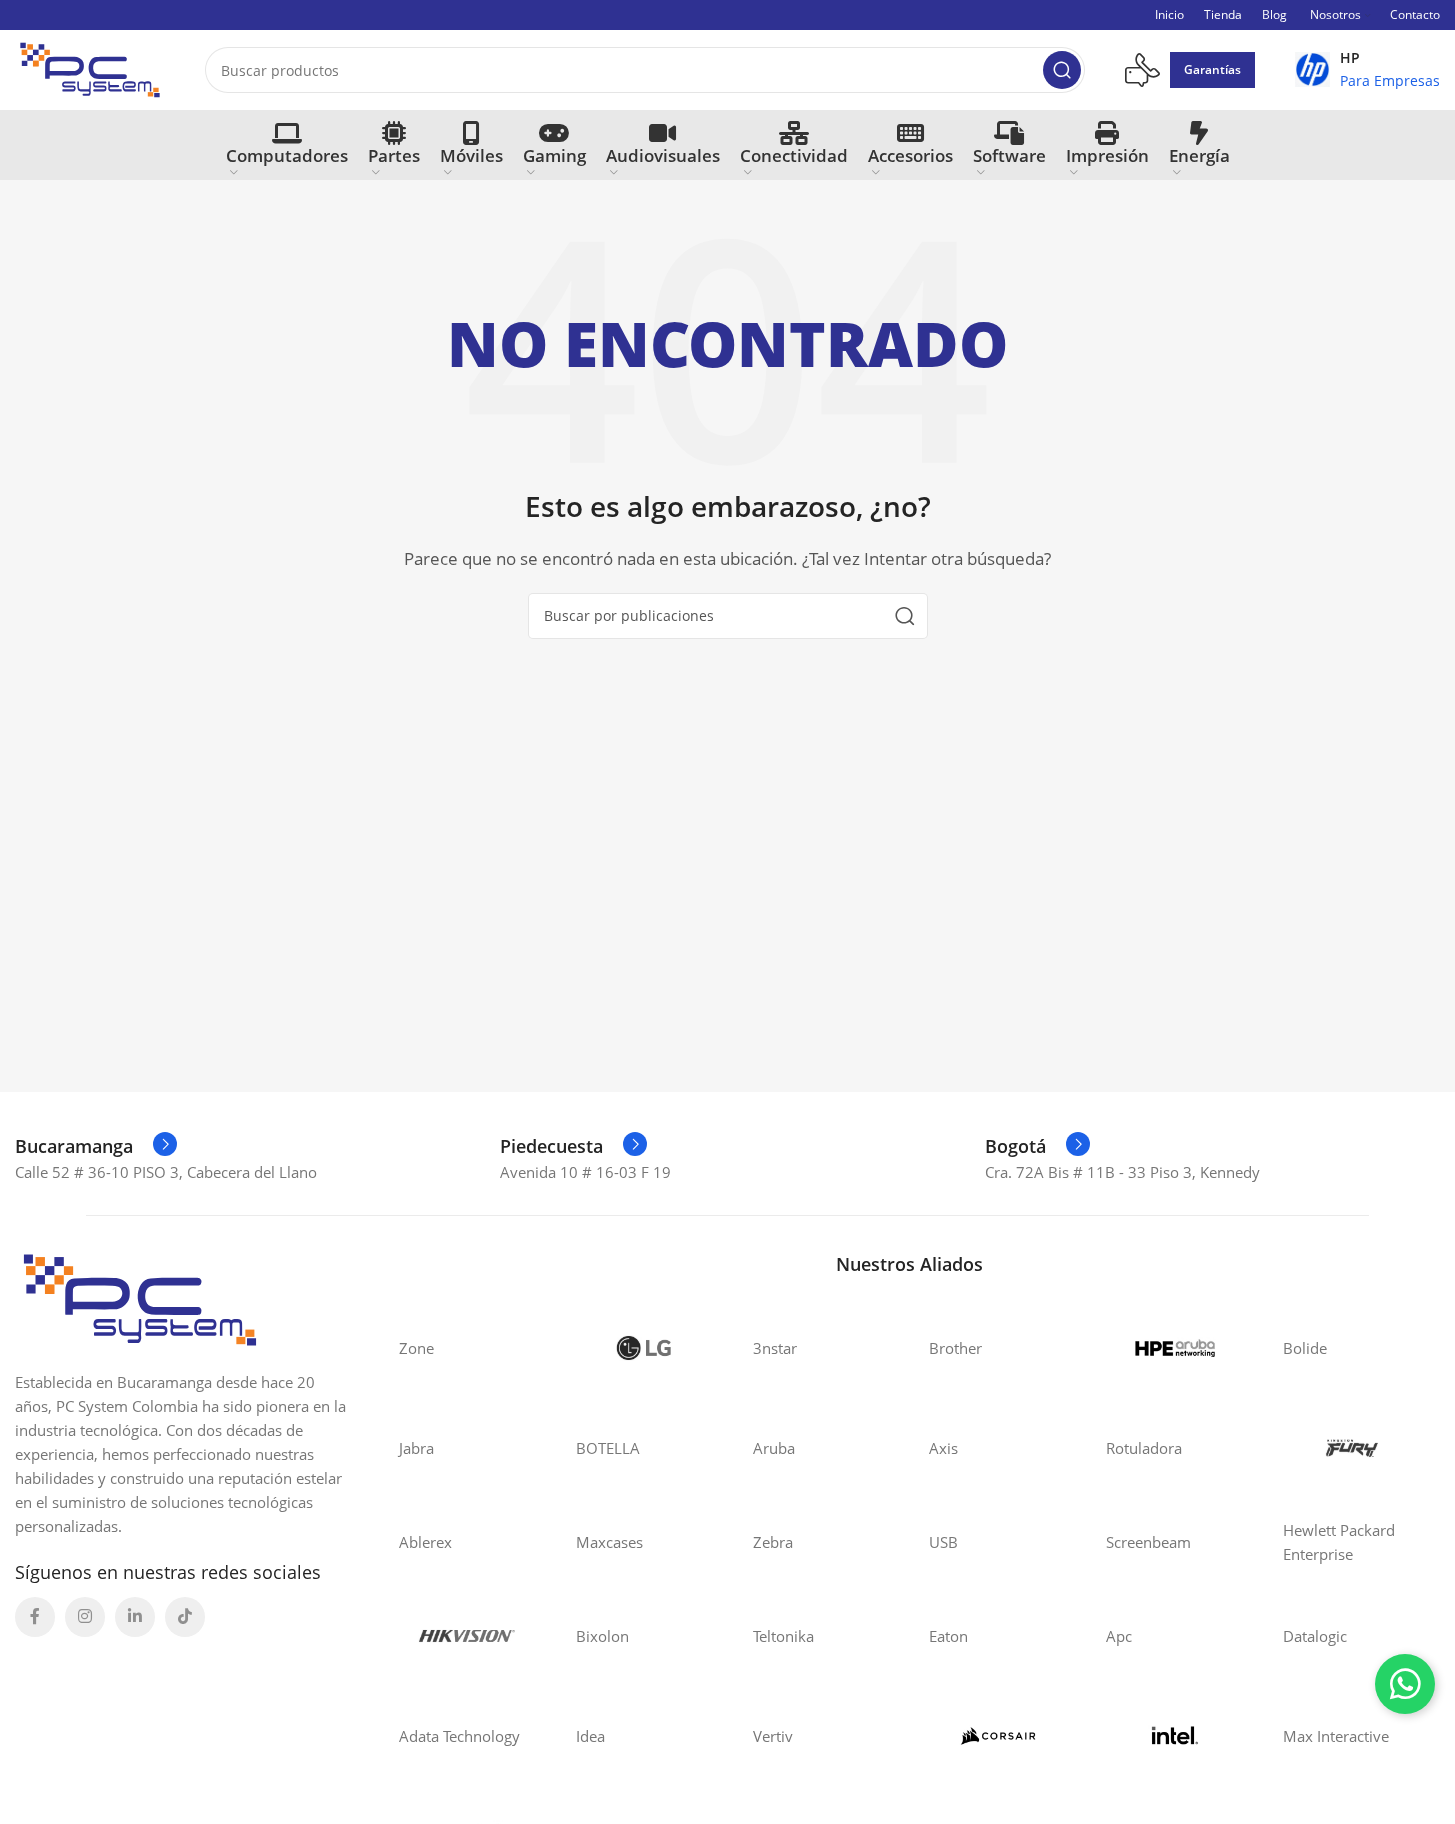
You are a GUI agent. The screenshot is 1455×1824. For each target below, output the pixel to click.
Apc (1119, 1636)
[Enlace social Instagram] (85, 1617)
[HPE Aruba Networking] (1174, 1348)
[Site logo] (90, 68)
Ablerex (425, 1542)
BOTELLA (608, 1448)
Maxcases (609, 1542)
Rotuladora (1144, 1448)
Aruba (774, 1448)
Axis (943, 1448)
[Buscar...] (1062, 70)
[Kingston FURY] (1351, 1448)
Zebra (773, 1542)
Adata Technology (459, 1736)
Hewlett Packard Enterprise (1339, 1542)
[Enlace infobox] (1367, 70)
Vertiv (773, 1736)
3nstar (775, 1348)
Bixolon (602, 1636)
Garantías (1212, 69)
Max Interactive (1336, 1736)
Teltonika (783, 1636)
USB (943, 1542)
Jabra (416, 1448)
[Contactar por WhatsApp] (1405, 1684)
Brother (955, 1348)
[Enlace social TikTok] (185, 1617)
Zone (416, 1348)
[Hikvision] (467, 1636)
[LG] (644, 1348)
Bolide (1305, 1348)
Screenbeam (1148, 1542)
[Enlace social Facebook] (35, 1617)
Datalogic (1315, 1636)
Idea (590, 1736)
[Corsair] (997, 1736)
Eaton (948, 1636)
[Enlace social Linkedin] (135, 1617)
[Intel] (1174, 1736)
